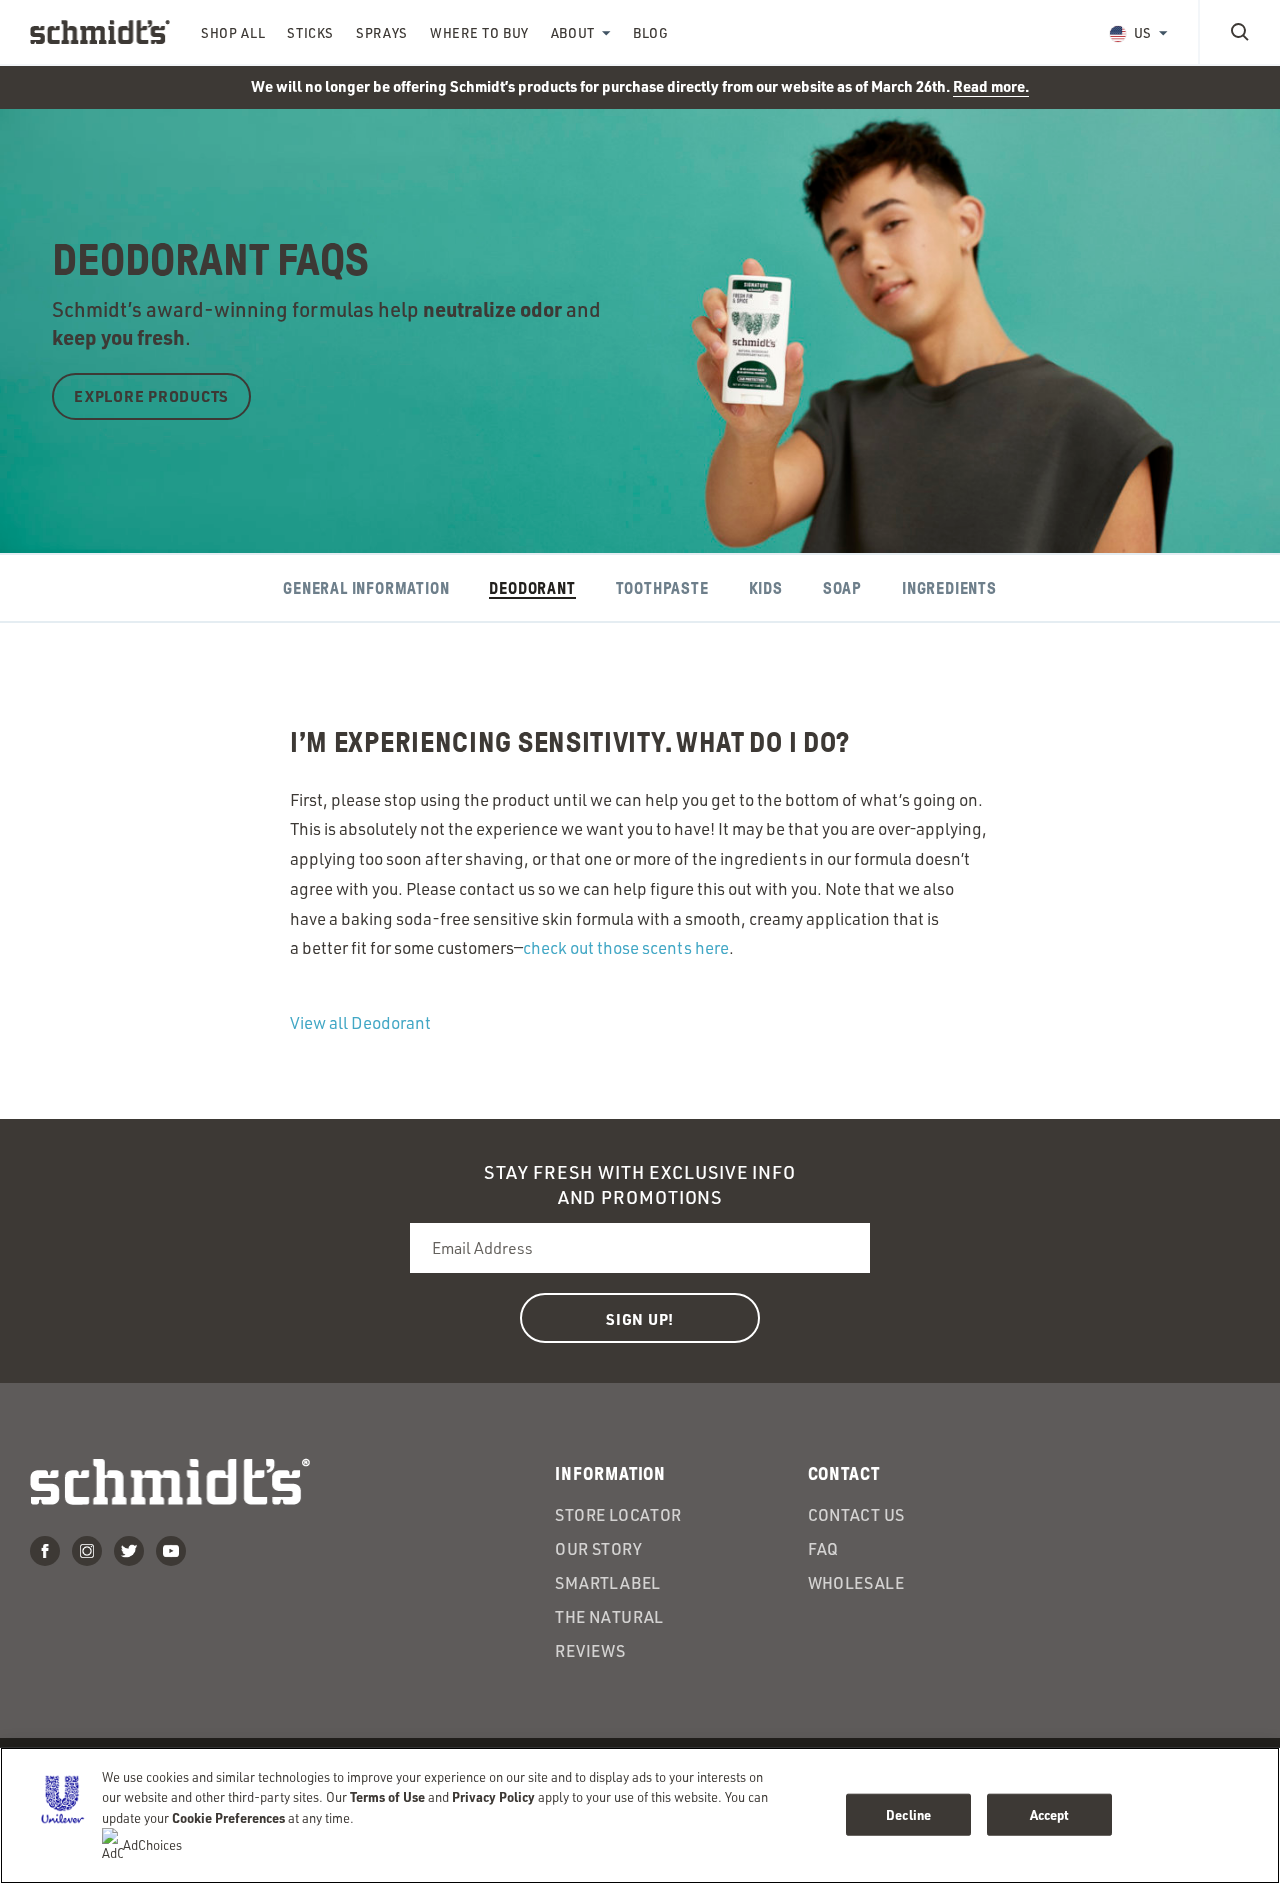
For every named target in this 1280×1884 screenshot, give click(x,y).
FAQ (823, 1549)
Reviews (590, 1651)
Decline (908, 1814)
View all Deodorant (360, 1022)
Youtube (171, 1551)
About (573, 33)
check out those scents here (626, 947)
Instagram (87, 1551)
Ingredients (949, 588)
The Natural (609, 1617)
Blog (651, 33)
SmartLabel (607, 1583)
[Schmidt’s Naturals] (100, 32)
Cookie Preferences (228, 1817)
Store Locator (618, 1515)
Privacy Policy (493, 1796)
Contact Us (856, 1515)
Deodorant (532, 588)
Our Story (598, 1549)
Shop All (233, 33)
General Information (366, 588)
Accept (1050, 1814)
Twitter (129, 1551)
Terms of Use (387, 1796)
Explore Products (151, 396)
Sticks (310, 33)
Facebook (45, 1551)
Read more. (991, 86)
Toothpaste (662, 588)
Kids (766, 588)
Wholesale (856, 1583)
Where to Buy (479, 33)
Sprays (382, 33)
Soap (842, 588)
